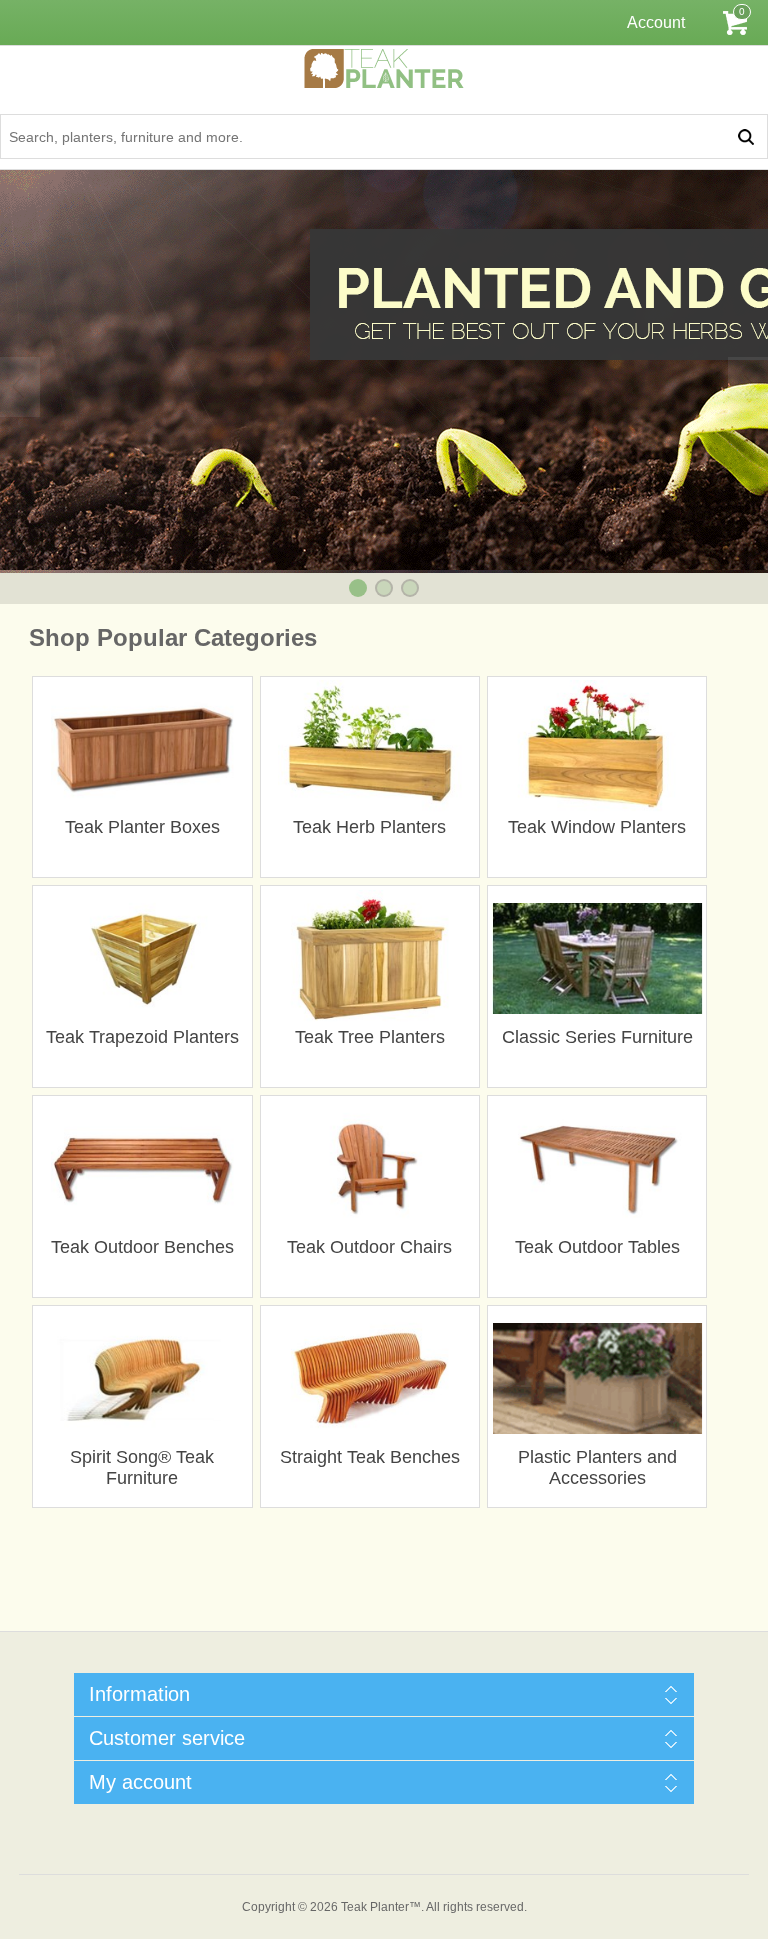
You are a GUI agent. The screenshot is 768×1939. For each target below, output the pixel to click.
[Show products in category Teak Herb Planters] (369, 748)
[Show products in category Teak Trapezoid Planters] (142, 958)
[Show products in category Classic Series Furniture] (597, 958)
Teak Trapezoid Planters (142, 1037)
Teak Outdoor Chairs (369, 1247)
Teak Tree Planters (370, 1037)
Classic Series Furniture (597, 1037)
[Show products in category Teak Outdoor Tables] (597, 1168)
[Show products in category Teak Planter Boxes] (142, 748)
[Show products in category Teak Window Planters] (597, 748)
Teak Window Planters (597, 827)
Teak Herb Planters (369, 827)
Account (656, 22)
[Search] (745, 136)
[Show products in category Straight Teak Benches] (369, 1378)
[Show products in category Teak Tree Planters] (369, 958)
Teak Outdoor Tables (597, 1247)
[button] (358, 588)
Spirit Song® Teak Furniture (142, 1467)
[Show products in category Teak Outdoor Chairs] (369, 1168)
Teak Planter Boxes (142, 827)
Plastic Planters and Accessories (597, 1467)
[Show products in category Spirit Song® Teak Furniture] (142, 1378)
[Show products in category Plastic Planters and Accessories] (597, 1378)
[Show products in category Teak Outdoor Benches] (142, 1168)
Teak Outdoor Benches (142, 1247)
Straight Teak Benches (370, 1457)
